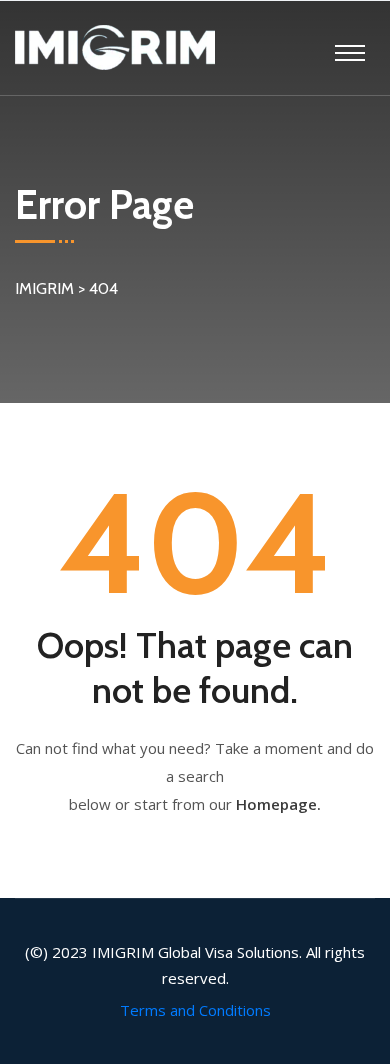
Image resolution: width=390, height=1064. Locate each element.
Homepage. (278, 804)
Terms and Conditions (195, 1010)
